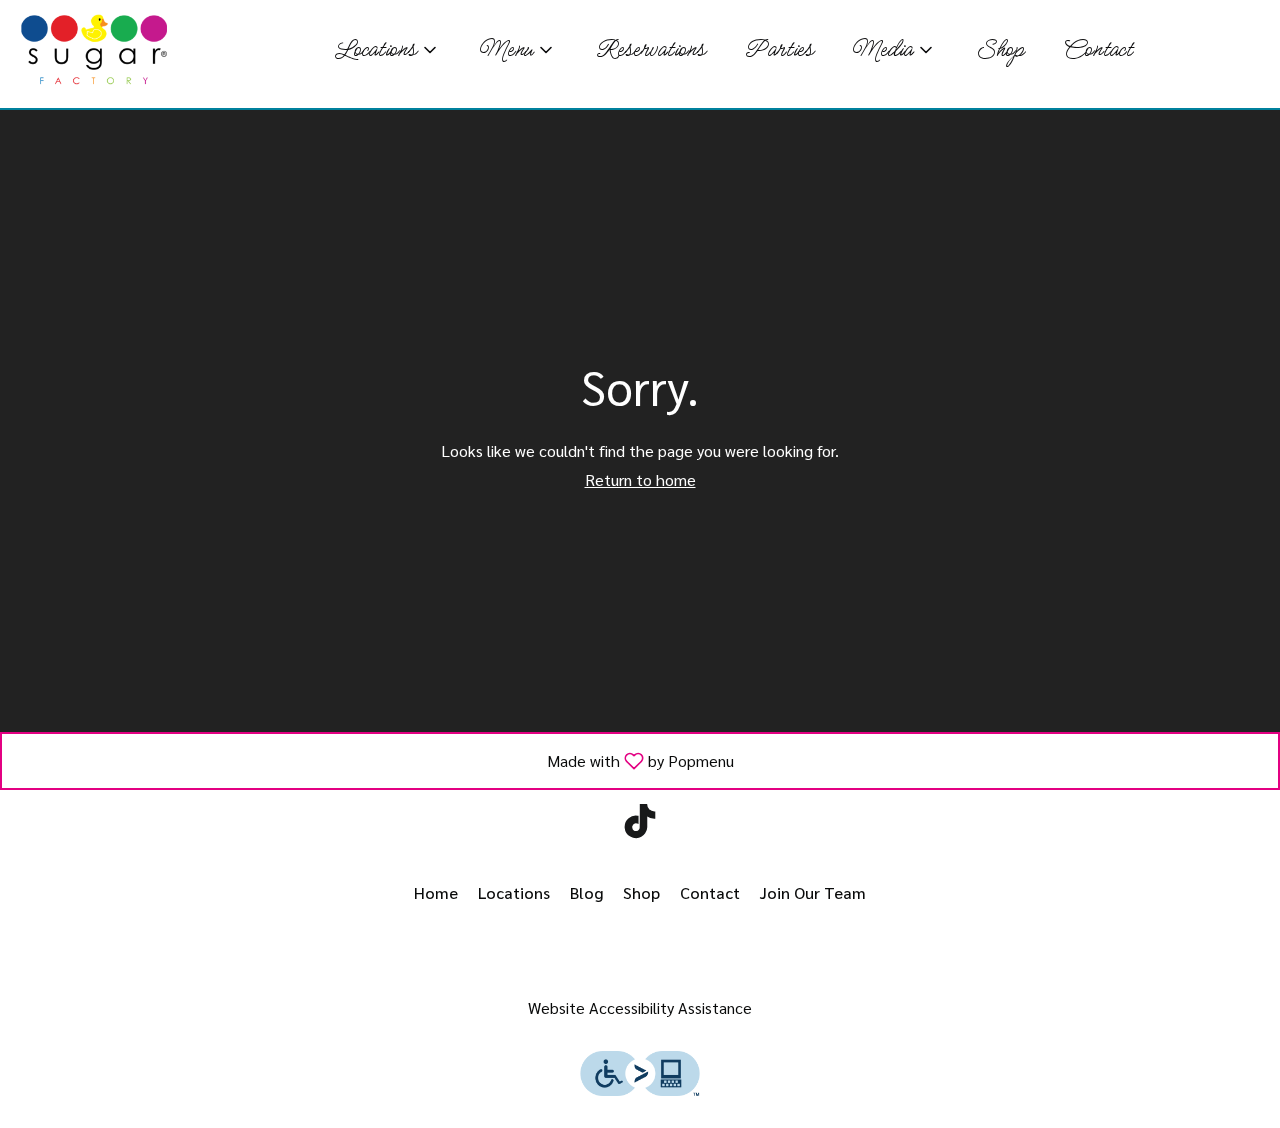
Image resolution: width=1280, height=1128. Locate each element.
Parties (778, 50)
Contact (1097, 50)
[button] (387, 50)
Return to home (640, 479)
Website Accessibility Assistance (640, 1007)
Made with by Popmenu (375, 760)
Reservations (650, 50)
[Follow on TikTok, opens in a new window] (640, 825)
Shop (999, 50)
